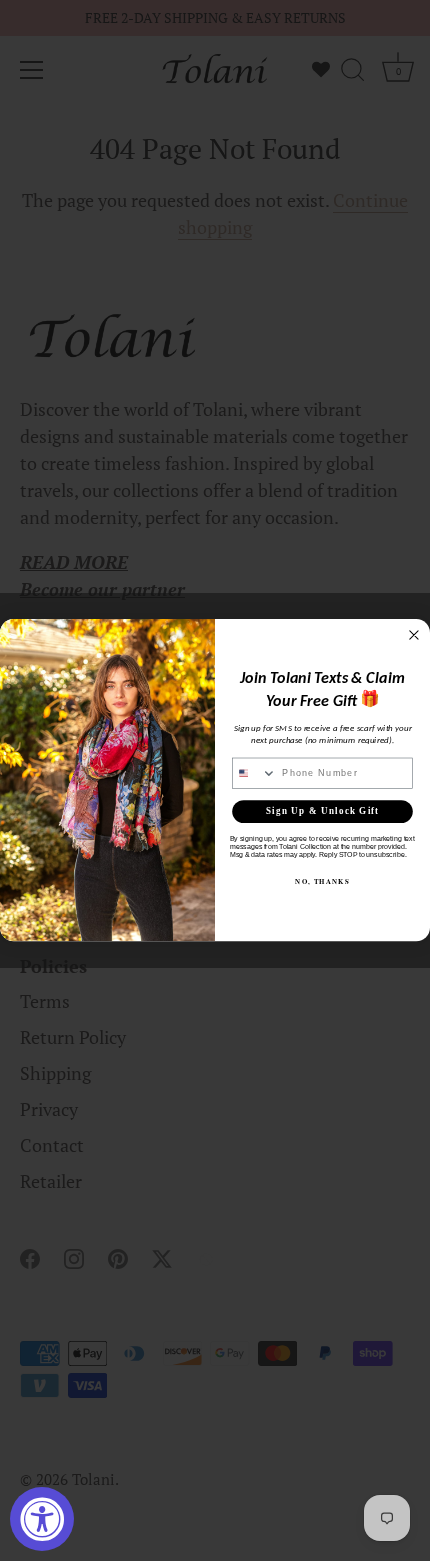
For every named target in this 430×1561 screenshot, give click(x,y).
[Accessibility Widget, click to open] (42, 1519)
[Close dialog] (414, 635)
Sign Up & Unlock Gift (322, 812)
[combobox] (255, 774)
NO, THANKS (322, 882)
